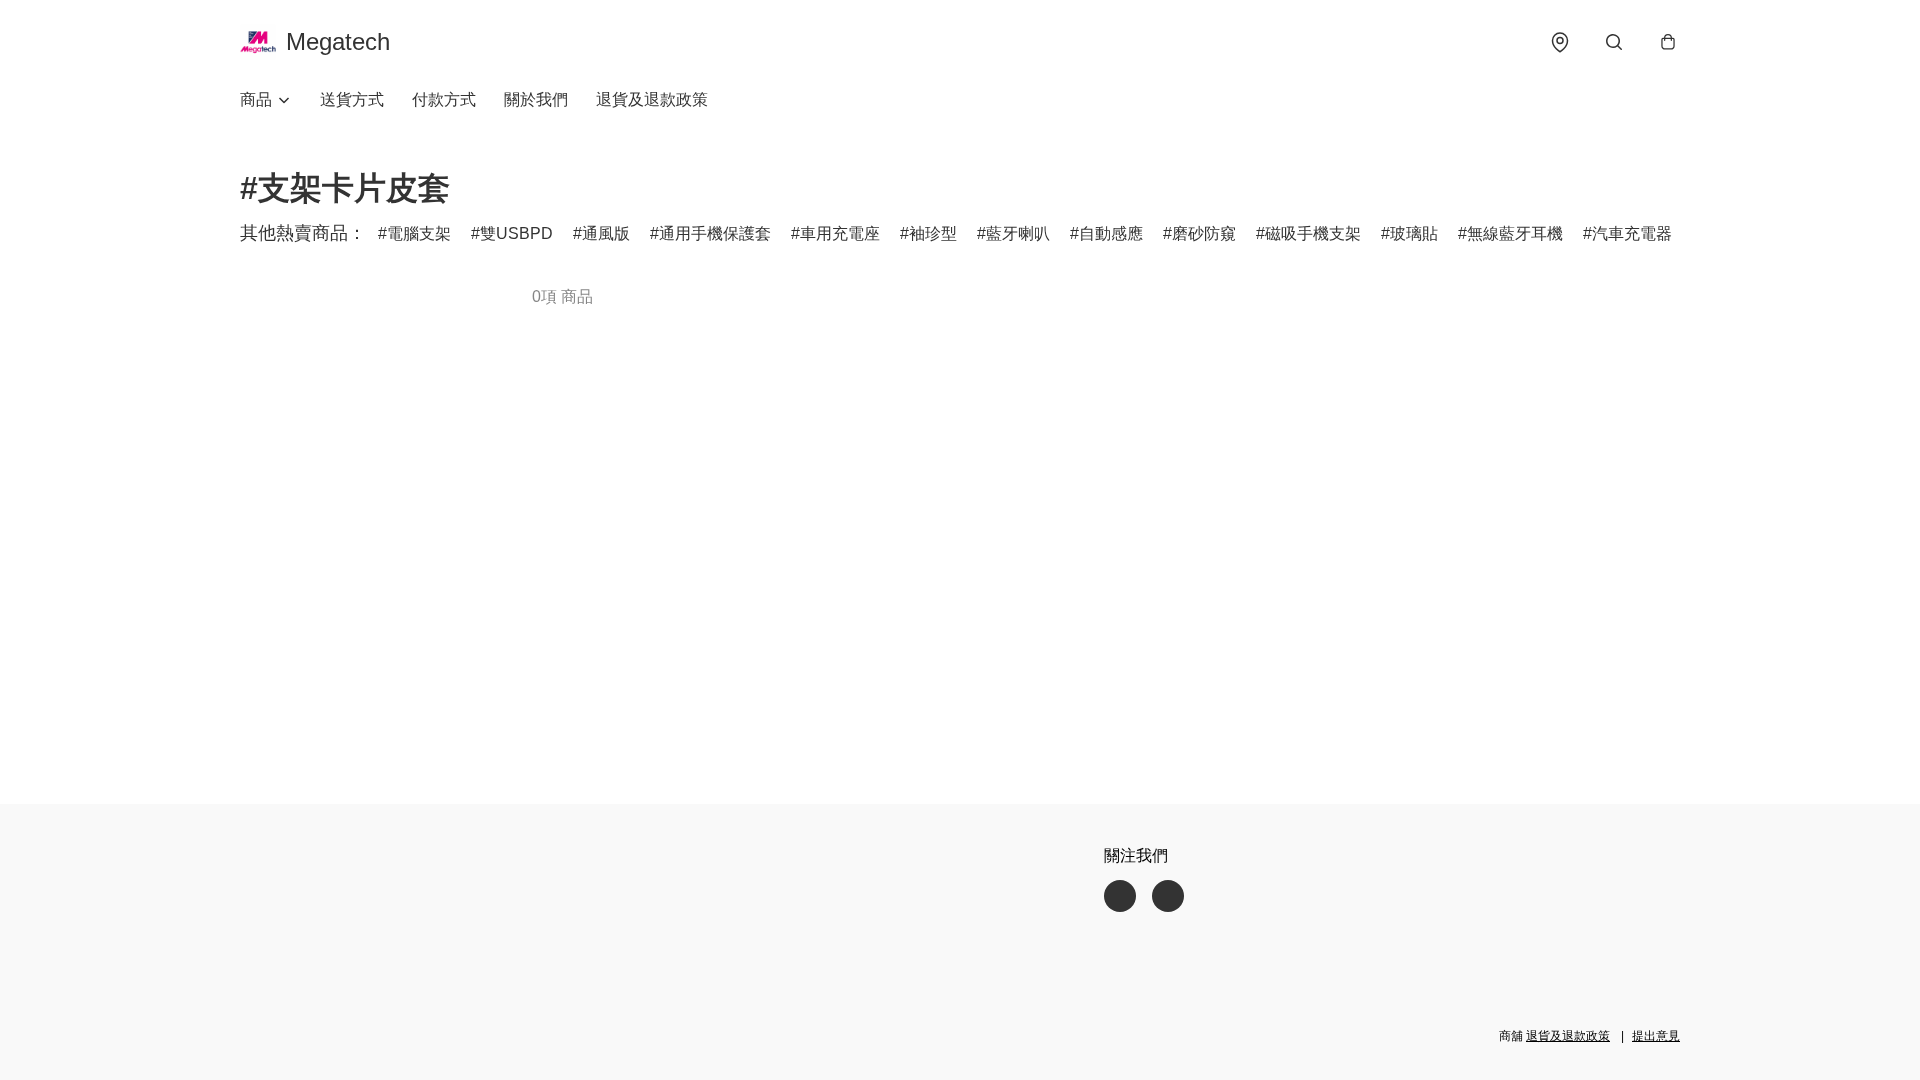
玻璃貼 (1414, 233)
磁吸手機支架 (1313, 233)
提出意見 (1656, 1036)
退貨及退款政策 (652, 99)
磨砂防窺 (1204, 233)
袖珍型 (933, 233)
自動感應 (1111, 233)
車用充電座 (840, 233)
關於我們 (536, 99)
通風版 (606, 233)
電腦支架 (419, 233)
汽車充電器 (1632, 233)
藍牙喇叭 (1018, 233)
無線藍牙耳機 (1515, 233)
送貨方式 (352, 99)
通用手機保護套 (715, 233)
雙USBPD (516, 233)
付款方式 (444, 99)
